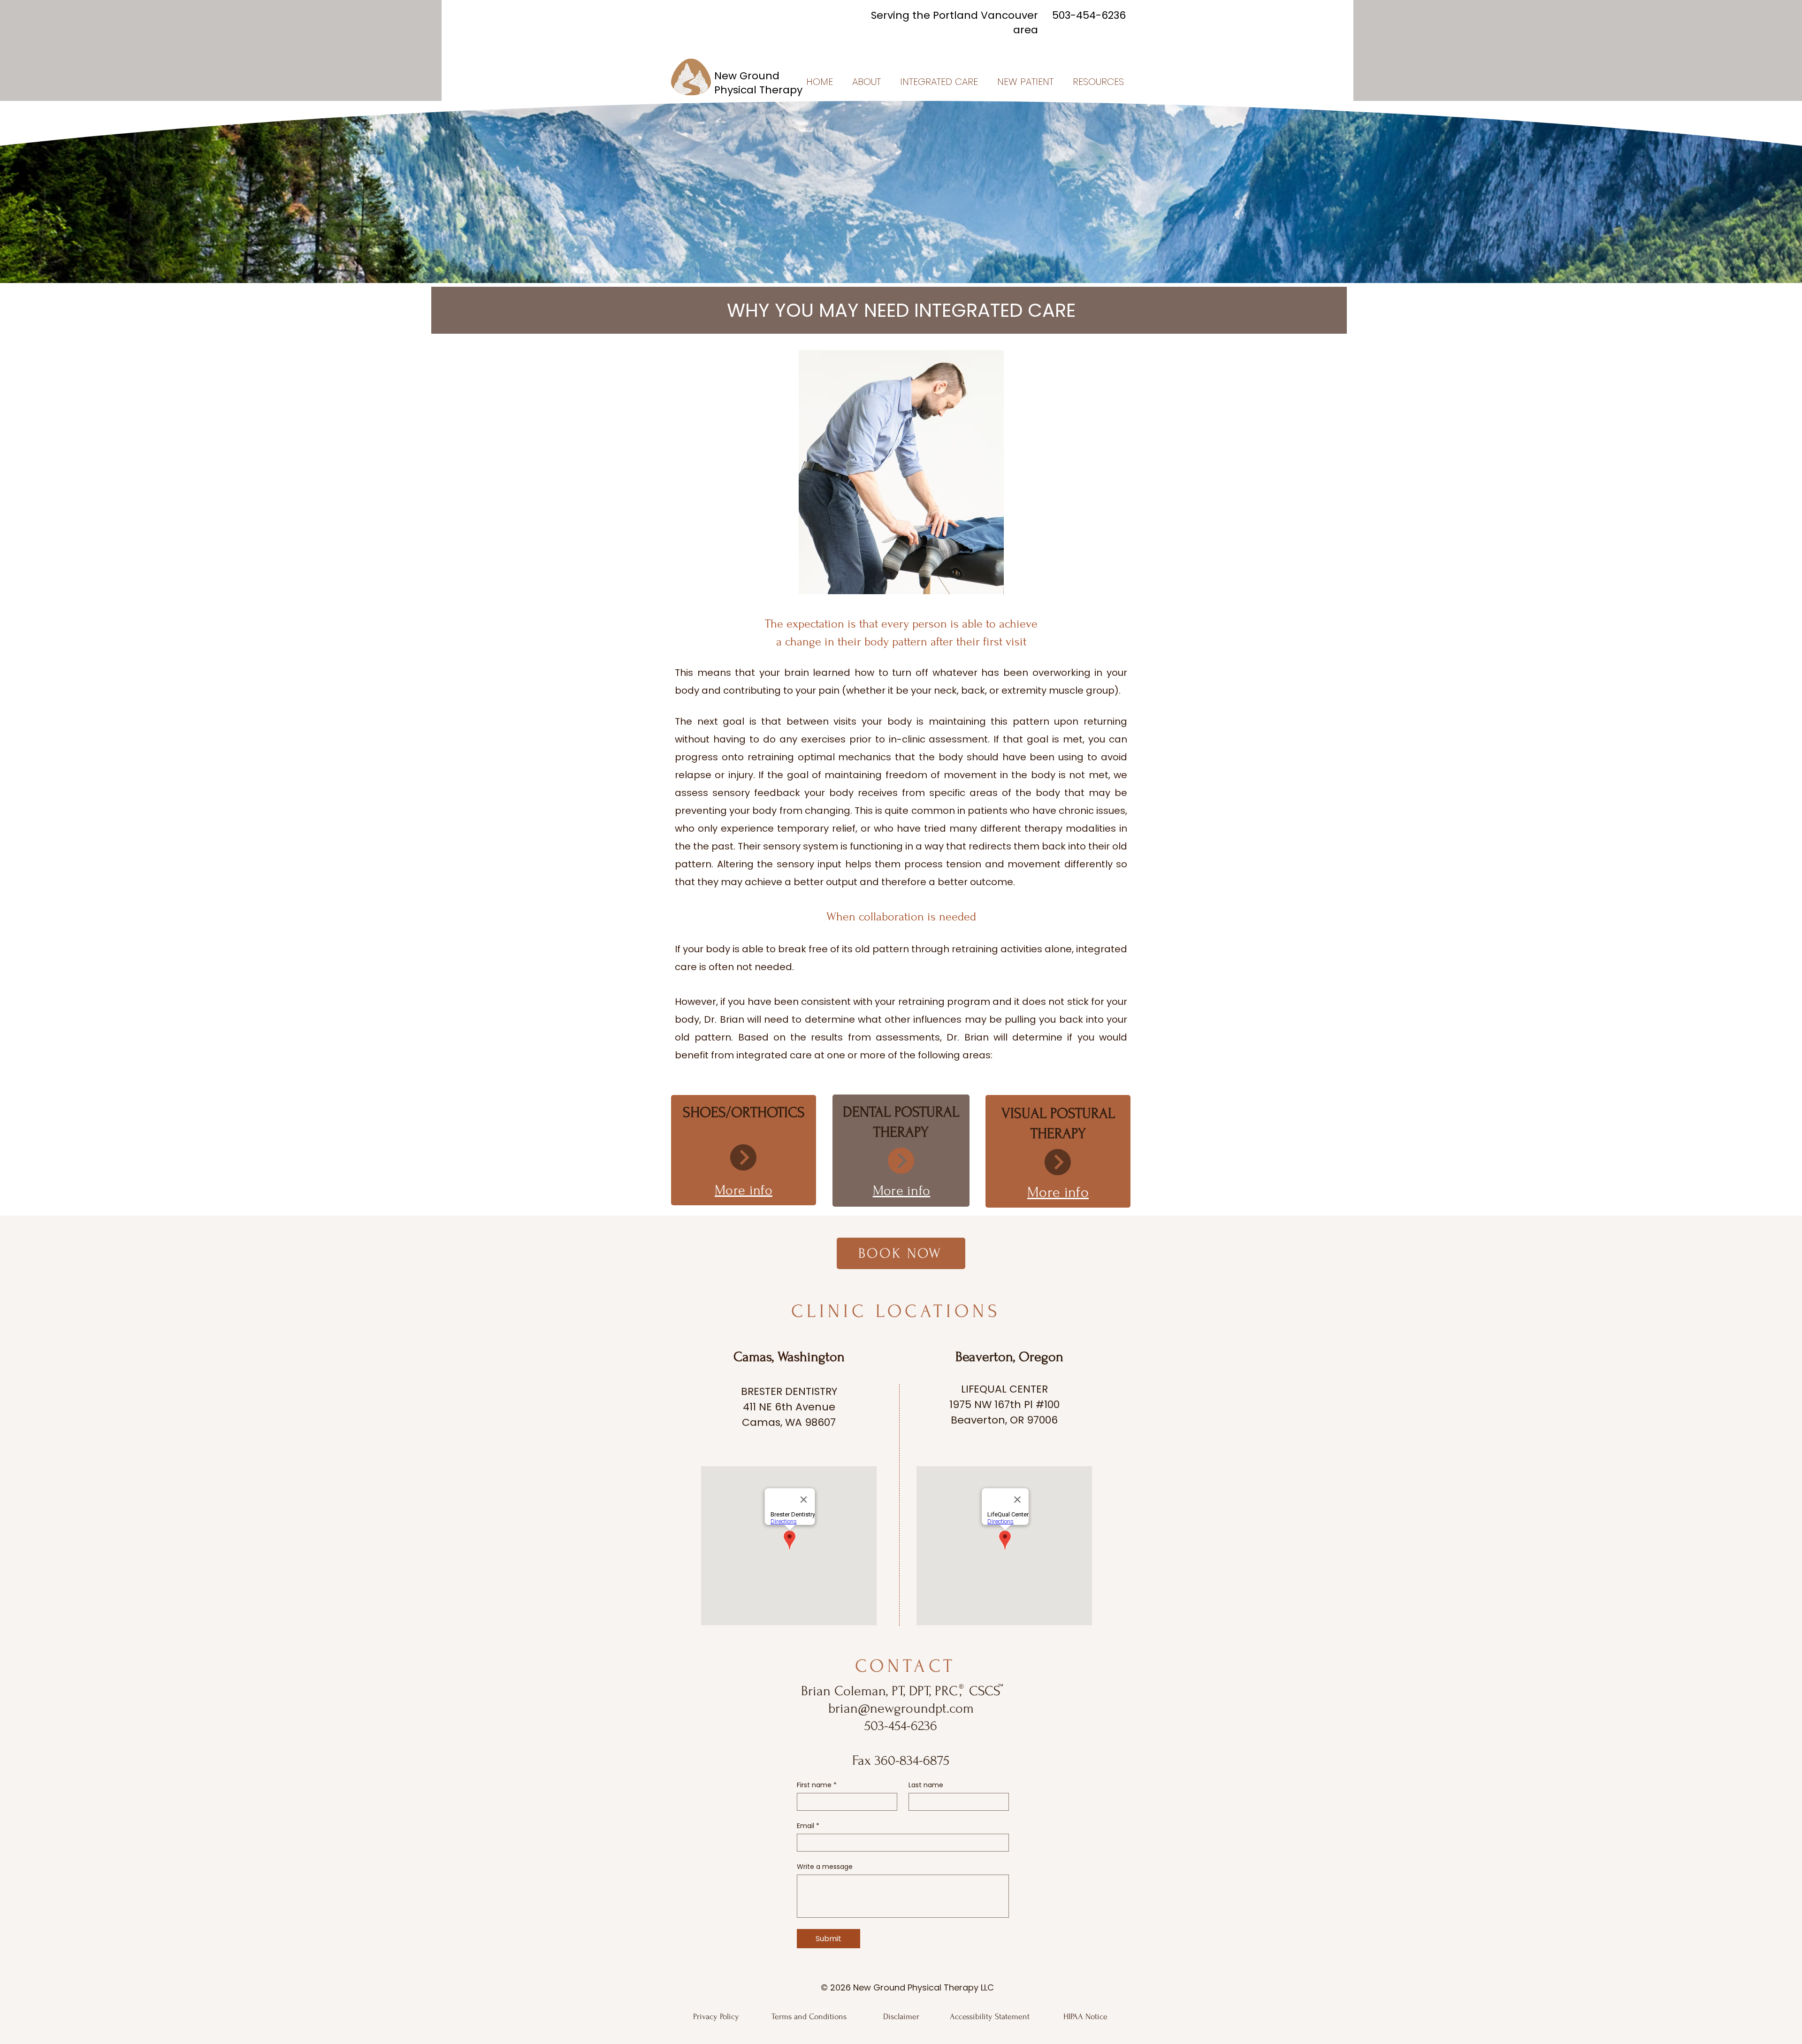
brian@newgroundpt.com (901, 1708)
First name (817, 1785)
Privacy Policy (716, 2017)
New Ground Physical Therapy (758, 83)
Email (808, 1826)
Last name (926, 1785)
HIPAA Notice (1085, 2017)
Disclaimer (901, 2017)
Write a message (825, 1867)
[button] (864, 82)
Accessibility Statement (990, 2017)
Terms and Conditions (809, 2017)
